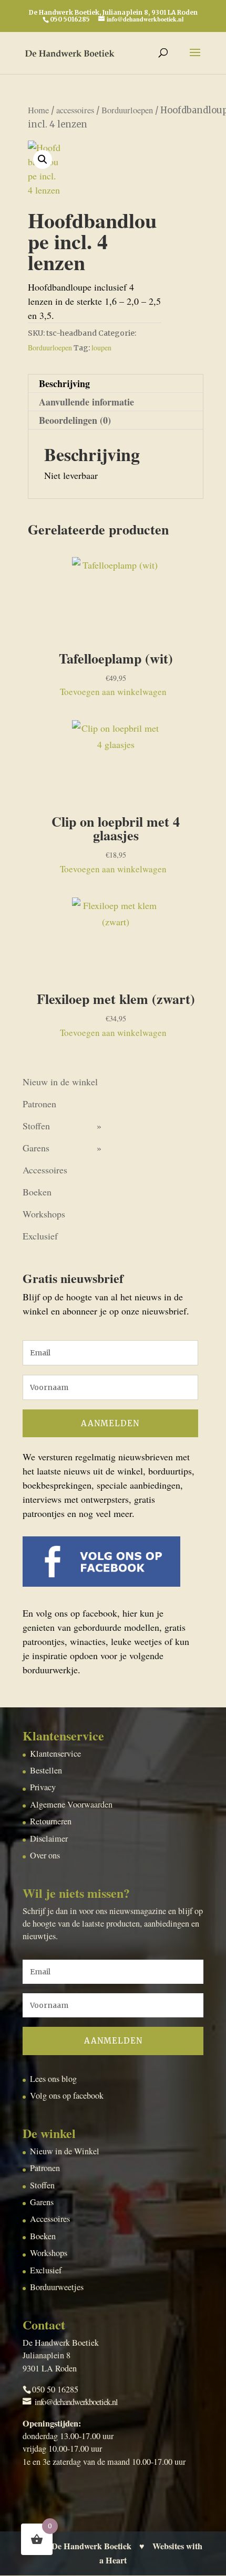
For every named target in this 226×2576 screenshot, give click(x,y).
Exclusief (40, 1236)
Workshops (44, 1214)
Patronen (39, 1104)
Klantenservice (55, 1754)
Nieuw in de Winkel (65, 2151)
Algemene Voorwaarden (71, 1804)
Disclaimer (49, 1839)
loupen (101, 348)
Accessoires (45, 1170)
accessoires (75, 110)
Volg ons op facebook (67, 2096)
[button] (43, 159)
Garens (36, 1148)
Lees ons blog (53, 2079)
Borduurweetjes (57, 2287)
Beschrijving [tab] (64, 383)
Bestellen (46, 1770)
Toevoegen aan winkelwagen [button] (113, 692)
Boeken (37, 1192)
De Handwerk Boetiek (91, 2546)
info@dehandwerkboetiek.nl (76, 2402)
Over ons (45, 1855)
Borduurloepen (127, 110)
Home (38, 110)
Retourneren (51, 1821)
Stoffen (36, 1126)
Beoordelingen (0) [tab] (75, 420)
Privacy (43, 1787)
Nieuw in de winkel (60, 1082)
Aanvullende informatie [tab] (86, 402)
